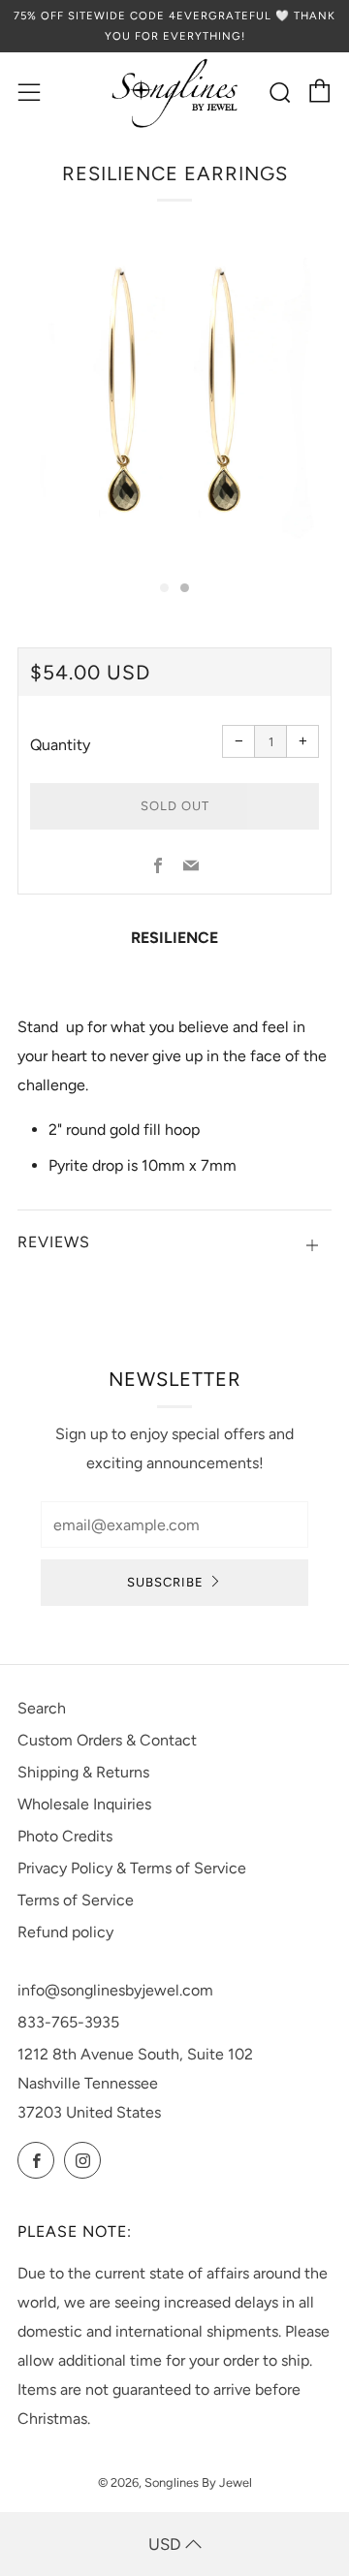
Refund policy (65, 1932)
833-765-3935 (68, 2022)
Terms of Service (76, 1900)
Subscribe (165, 1582)
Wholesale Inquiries (84, 1804)
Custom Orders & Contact (107, 1740)
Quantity (60, 745)
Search (42, 1708)
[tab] (164, 588)
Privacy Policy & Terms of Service (132, 1868)
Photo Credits (65, 1836)
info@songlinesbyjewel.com (115, 1990)
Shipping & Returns (83, 1772)
